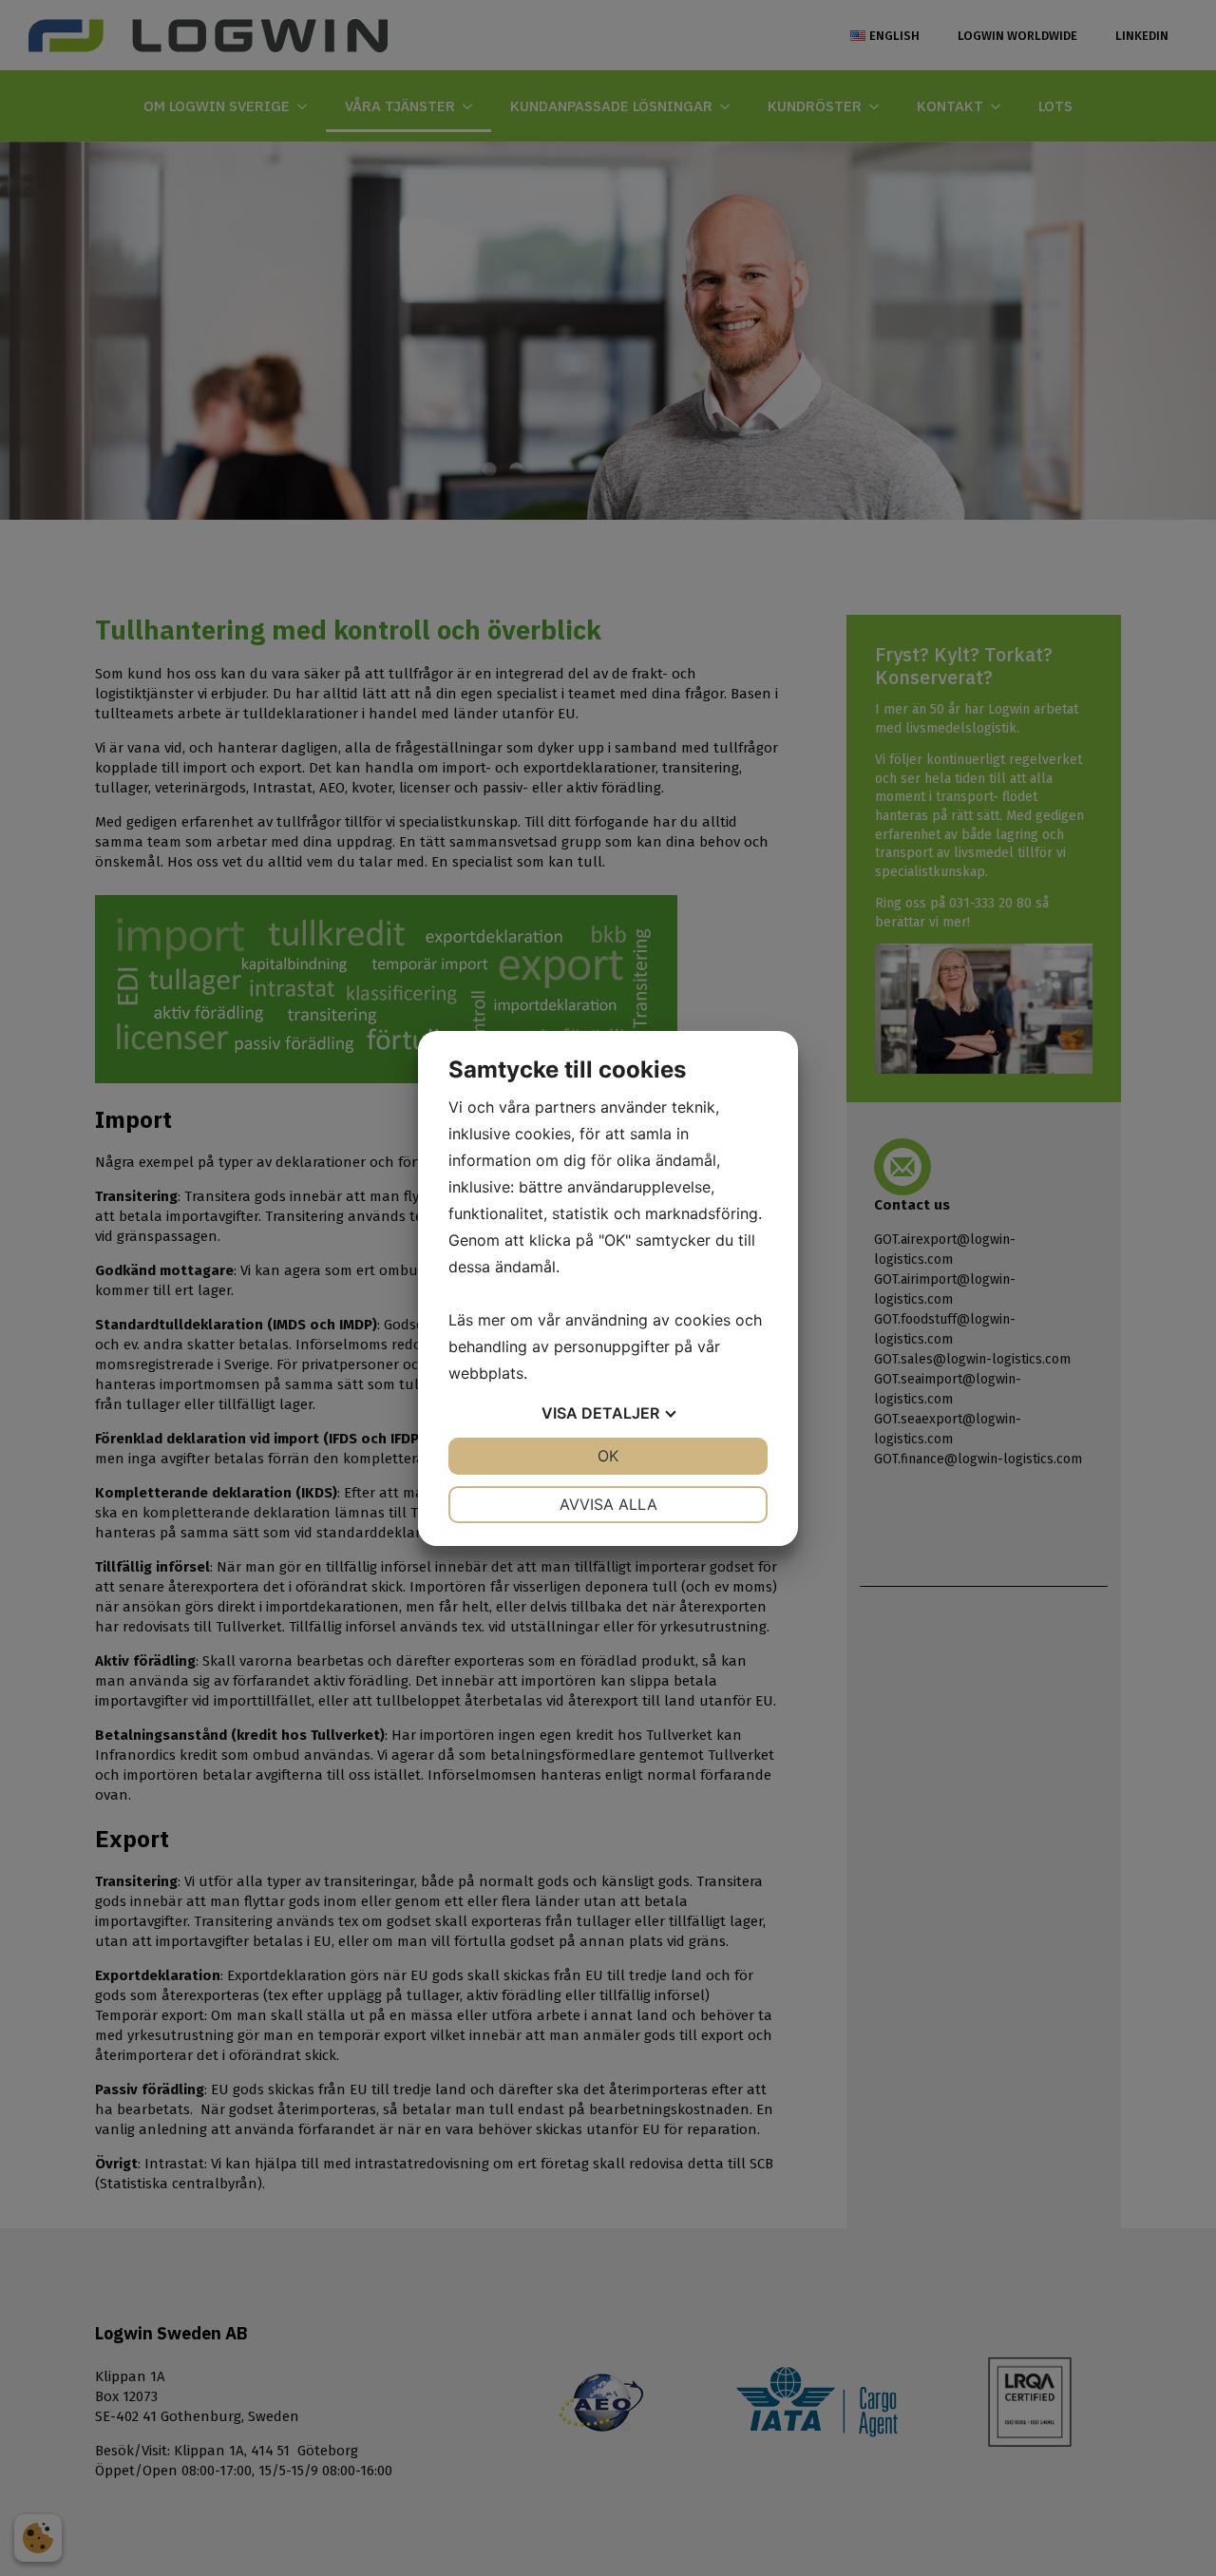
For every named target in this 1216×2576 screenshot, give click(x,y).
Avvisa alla (608, 1504)
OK (608, 1456)
